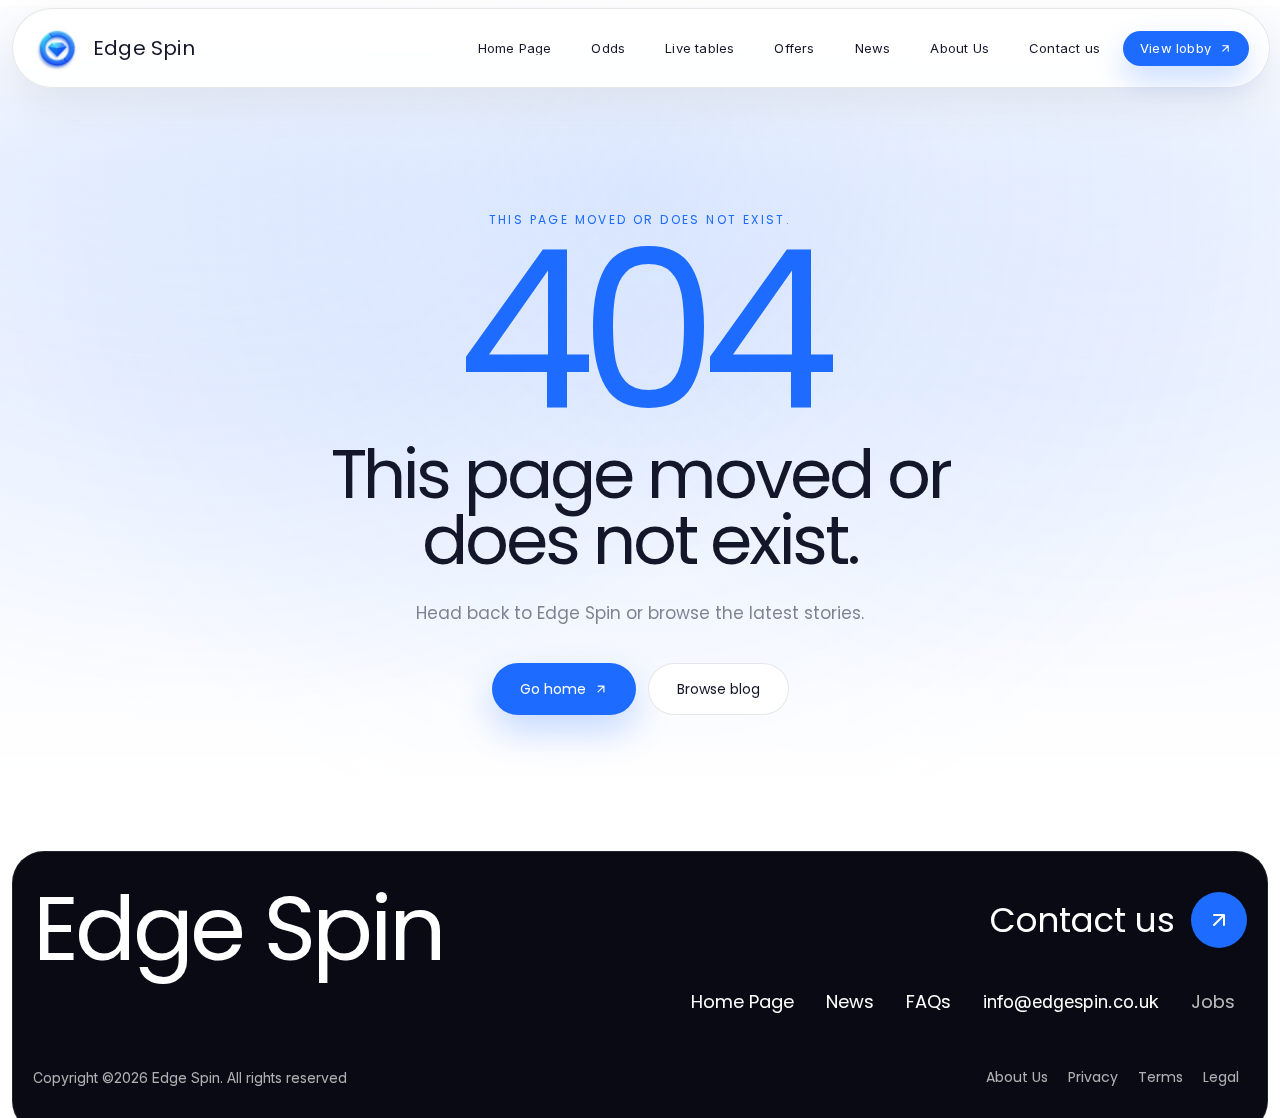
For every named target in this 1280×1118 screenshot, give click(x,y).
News (850, 1001)
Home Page (742, 1001)
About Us (1017, 1077)
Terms (1160, 1077)
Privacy (1093, 1077)
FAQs (928, 1001)
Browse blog (718, 689)
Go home (553, 689)
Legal (1221, 1077)
